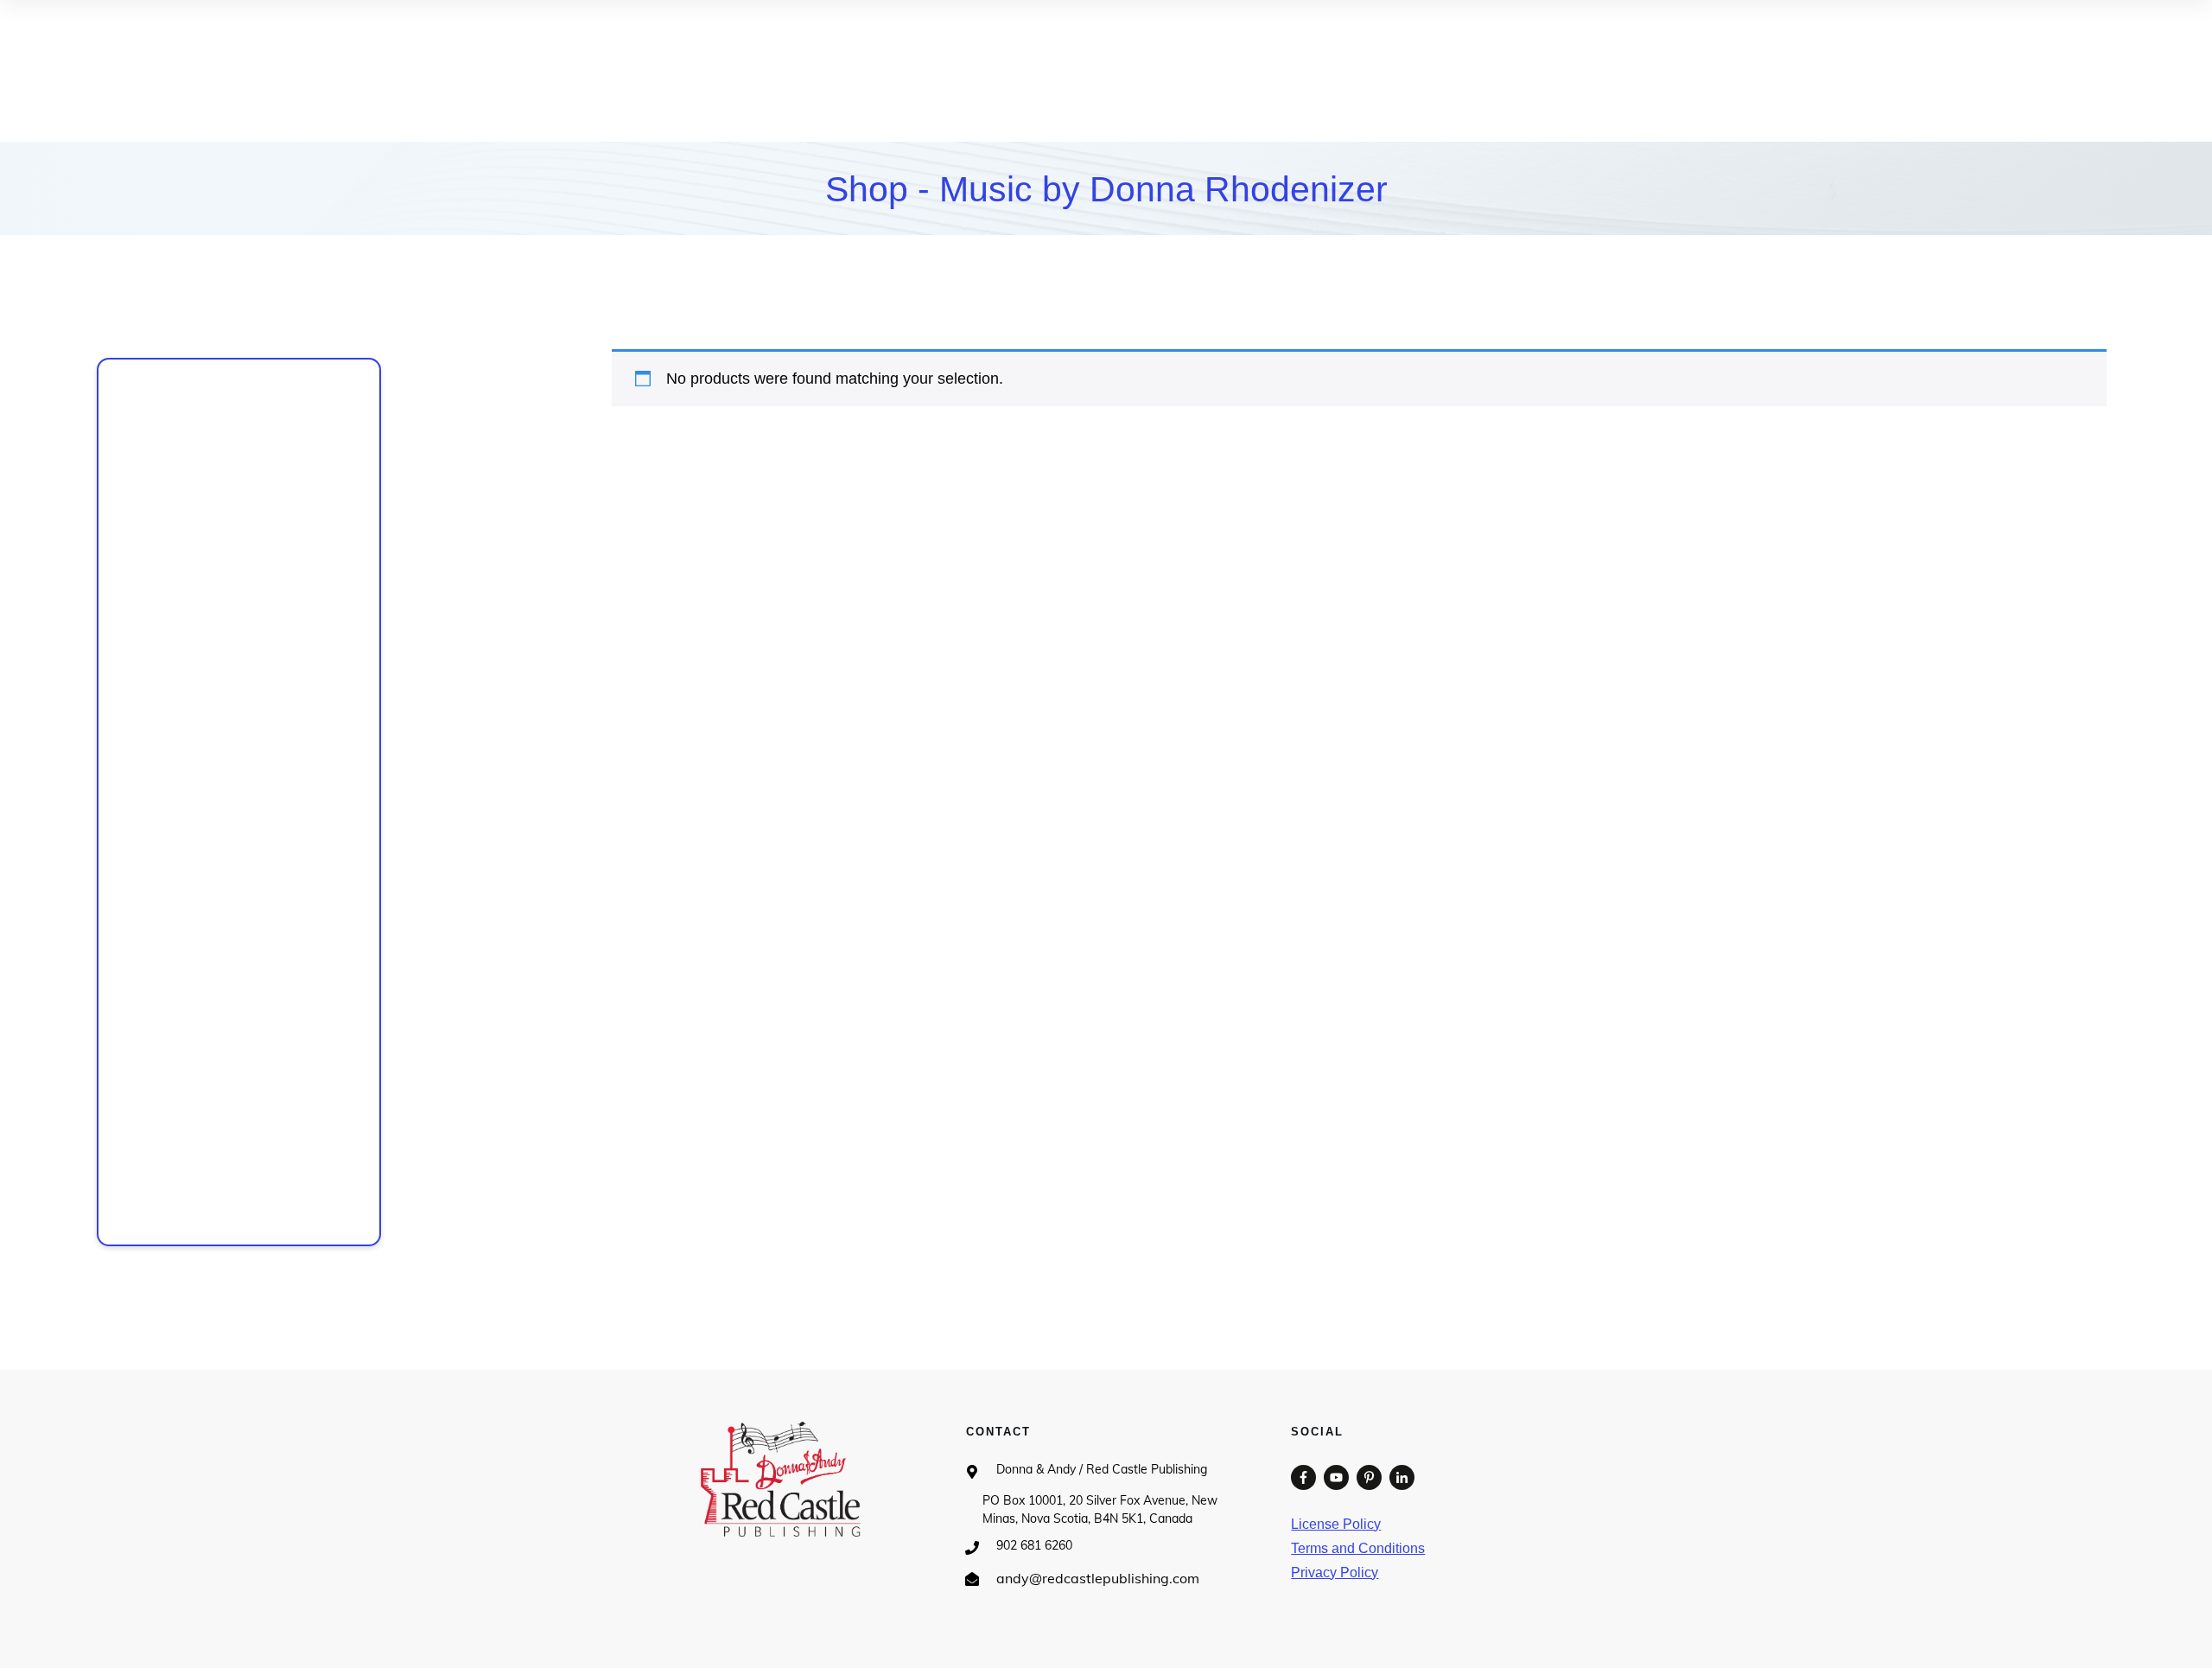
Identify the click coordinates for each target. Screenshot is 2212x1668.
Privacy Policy (1335, 1573)
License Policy (1336, 1524)
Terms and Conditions (1358, 1548)
